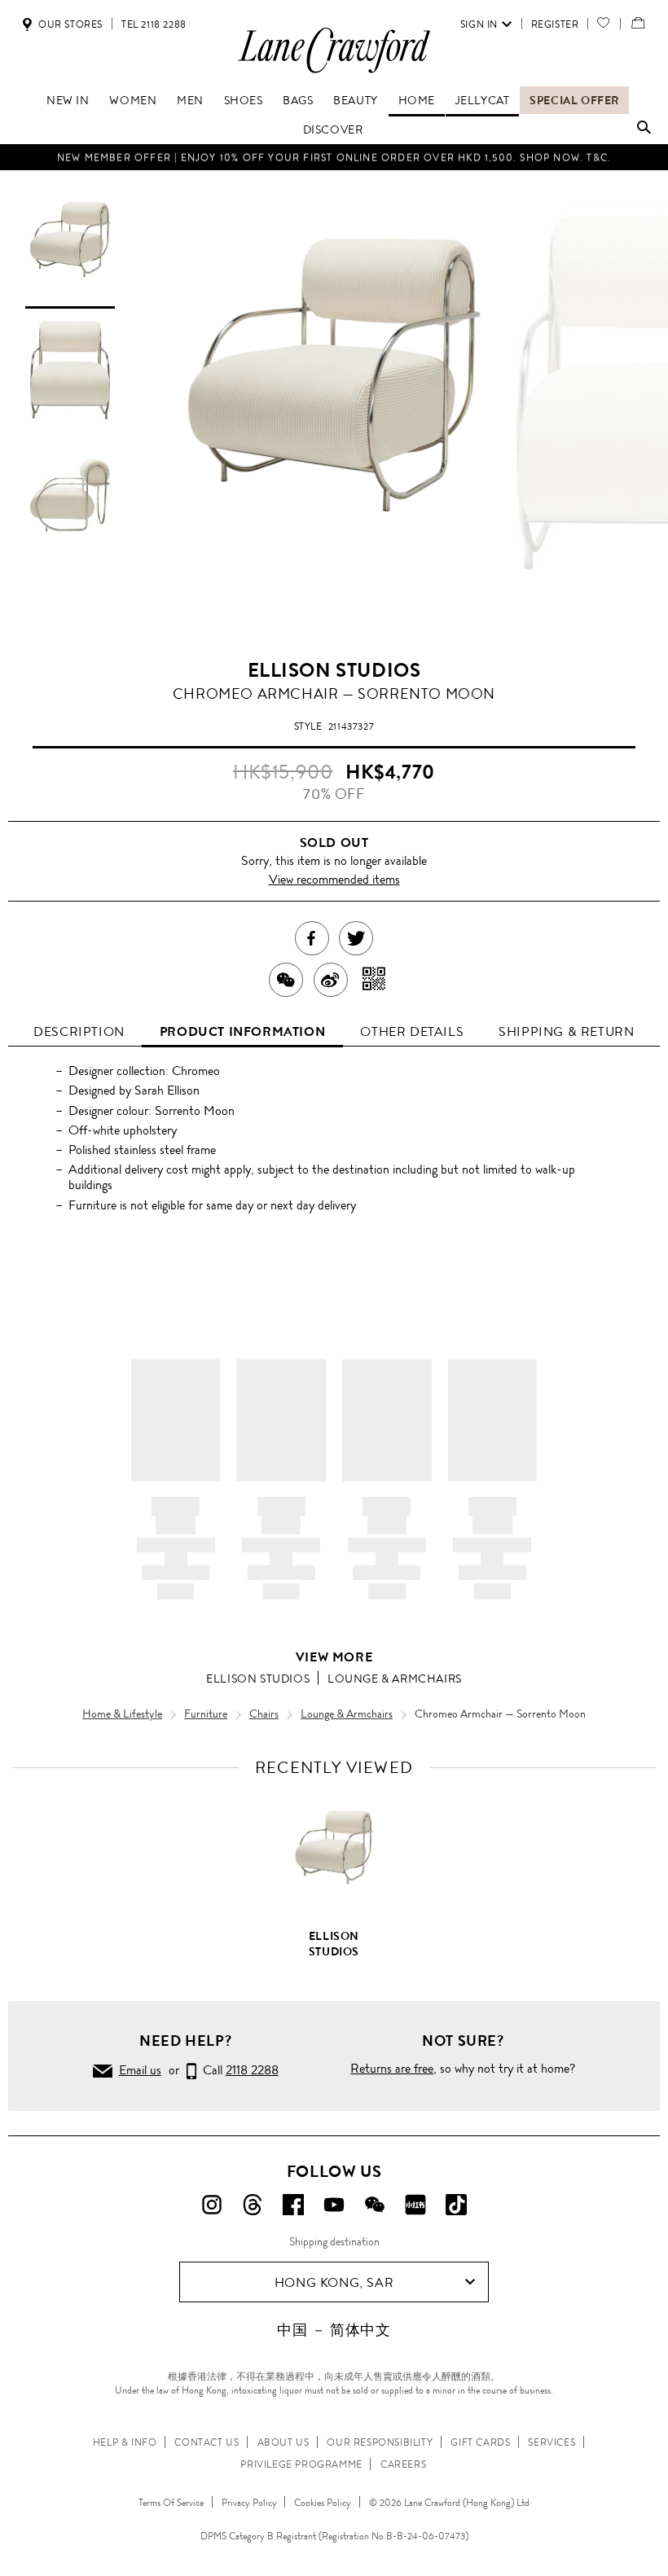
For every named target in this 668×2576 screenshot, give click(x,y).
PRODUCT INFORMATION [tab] (242, 1031)
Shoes (244, 100)
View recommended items (334, 879)
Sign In (479, 24)
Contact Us (207, 2442)
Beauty (356, 100)
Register (555, 24)
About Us (283, 2442)
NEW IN (68, 100)
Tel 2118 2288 (154, 24)
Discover (333, 129)
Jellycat (483, 100)
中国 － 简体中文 (334, 2330)
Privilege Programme (301, 2464)
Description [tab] (79, 1031)
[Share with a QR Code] (374, 980)
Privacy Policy (249, 2503)
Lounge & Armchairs (395, 1679)
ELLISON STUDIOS (334, 670)
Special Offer (574, 100)
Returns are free (392, 2068)
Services (552, 2442)
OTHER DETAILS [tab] (412, 1031)
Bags (298, 100)
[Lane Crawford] (334, 72)
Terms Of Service (171, 2503)
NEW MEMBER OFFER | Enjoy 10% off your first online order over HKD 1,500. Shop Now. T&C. (334, 157)
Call (237, 2070)
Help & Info (125, 2442)
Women (133, 100)
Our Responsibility (380, 2442)
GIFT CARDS (480, 2442)
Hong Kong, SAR (334, 2282)
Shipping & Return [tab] (566, 1031)
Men (190, 100)
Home (417, 100)
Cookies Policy (323, 2503)
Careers (403, 2464)
